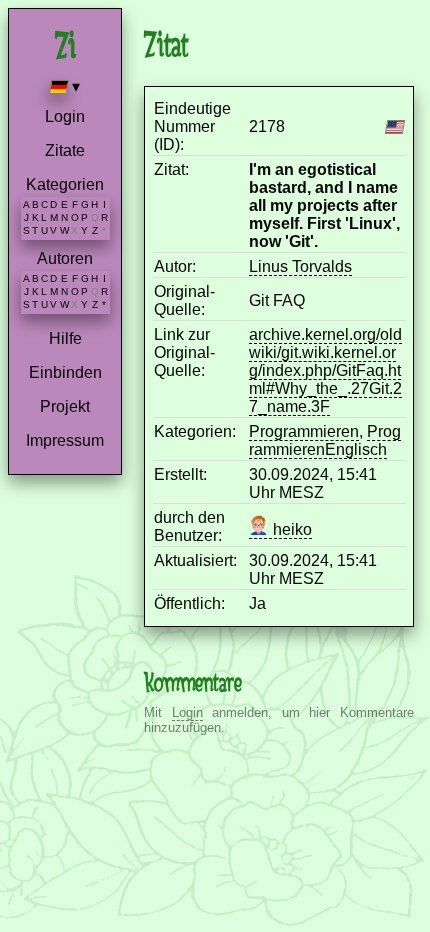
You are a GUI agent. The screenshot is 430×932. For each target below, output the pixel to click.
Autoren (65, 258)
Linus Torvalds (300, 266)
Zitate (65, 150)
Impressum (65, 440)
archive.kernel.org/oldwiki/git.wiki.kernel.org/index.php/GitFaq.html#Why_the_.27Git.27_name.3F (325, 370)
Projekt (65, 406)
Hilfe (65, 338)
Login (65, 116)
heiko (290, 529)
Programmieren (304, 431)
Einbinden (65, 372)
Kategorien (65, 184)
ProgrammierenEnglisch (325, 440)
